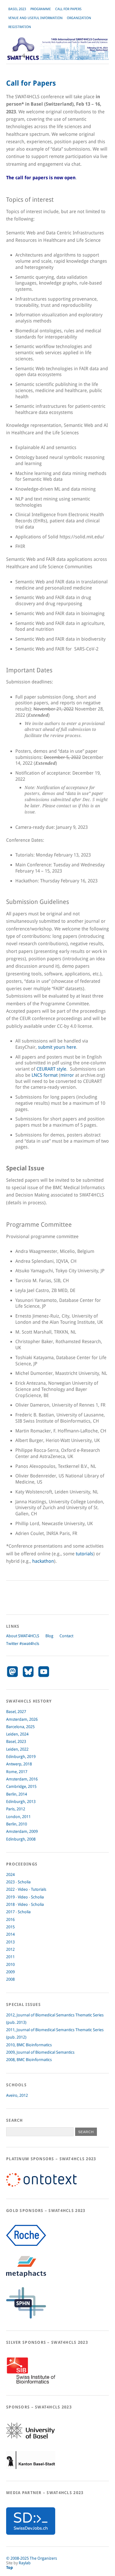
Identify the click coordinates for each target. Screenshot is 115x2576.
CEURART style (51, 1069)
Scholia (24, 1882)
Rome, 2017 (17, 1772)
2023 (10, 1882)
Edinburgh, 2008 (21, 1839)
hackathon (43, 1561)
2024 (10, 1875)
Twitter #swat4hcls (23, 1644)
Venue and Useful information (35, 18)
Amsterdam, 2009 (22, 1831)
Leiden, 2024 (17, 1734)
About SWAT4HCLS (23, 1636)
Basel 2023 (17, 9)
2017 (10, 1912)
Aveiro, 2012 (17, 2095)
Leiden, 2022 (17, 1749)
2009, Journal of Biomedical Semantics (40, 2052)
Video (23, 1889)
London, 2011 (18, 1817)
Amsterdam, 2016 (22, 1779)
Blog (49, 1636)
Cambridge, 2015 (21, 1786)
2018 (10, 1904)
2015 (10, 1927)
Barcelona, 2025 (20, 1727)
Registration (20, 27)
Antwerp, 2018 (19, 1764)
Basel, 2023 (16, 1742)
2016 (10, 1920)
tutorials (84, 1554)
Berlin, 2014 (17, 1794)
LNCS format (45, 1075)
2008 (10, 1979)
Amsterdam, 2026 (22, 1719)
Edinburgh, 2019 (21, 1757)
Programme (41, 9)
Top (10, 2568)
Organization (79, 18)
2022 (10, 1889)
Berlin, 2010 (17, 1824)
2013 (10, 1942)
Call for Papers (68, 9)
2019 (10, 1897)
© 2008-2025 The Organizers (32, 2558)
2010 (10, 1964)
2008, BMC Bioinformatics (29, 2060)
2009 (10, 1972)
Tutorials (39, 1889)
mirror (67, 1075)
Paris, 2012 (16, 1809)
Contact (66, 1636)
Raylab (25, 2563)
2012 (10, 1949)
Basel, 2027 (16, 1712)
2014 (10, 1934)
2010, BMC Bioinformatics (29, 2045)
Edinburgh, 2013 (21, 1802)
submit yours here (57, 1047)
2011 (10, 1957)
